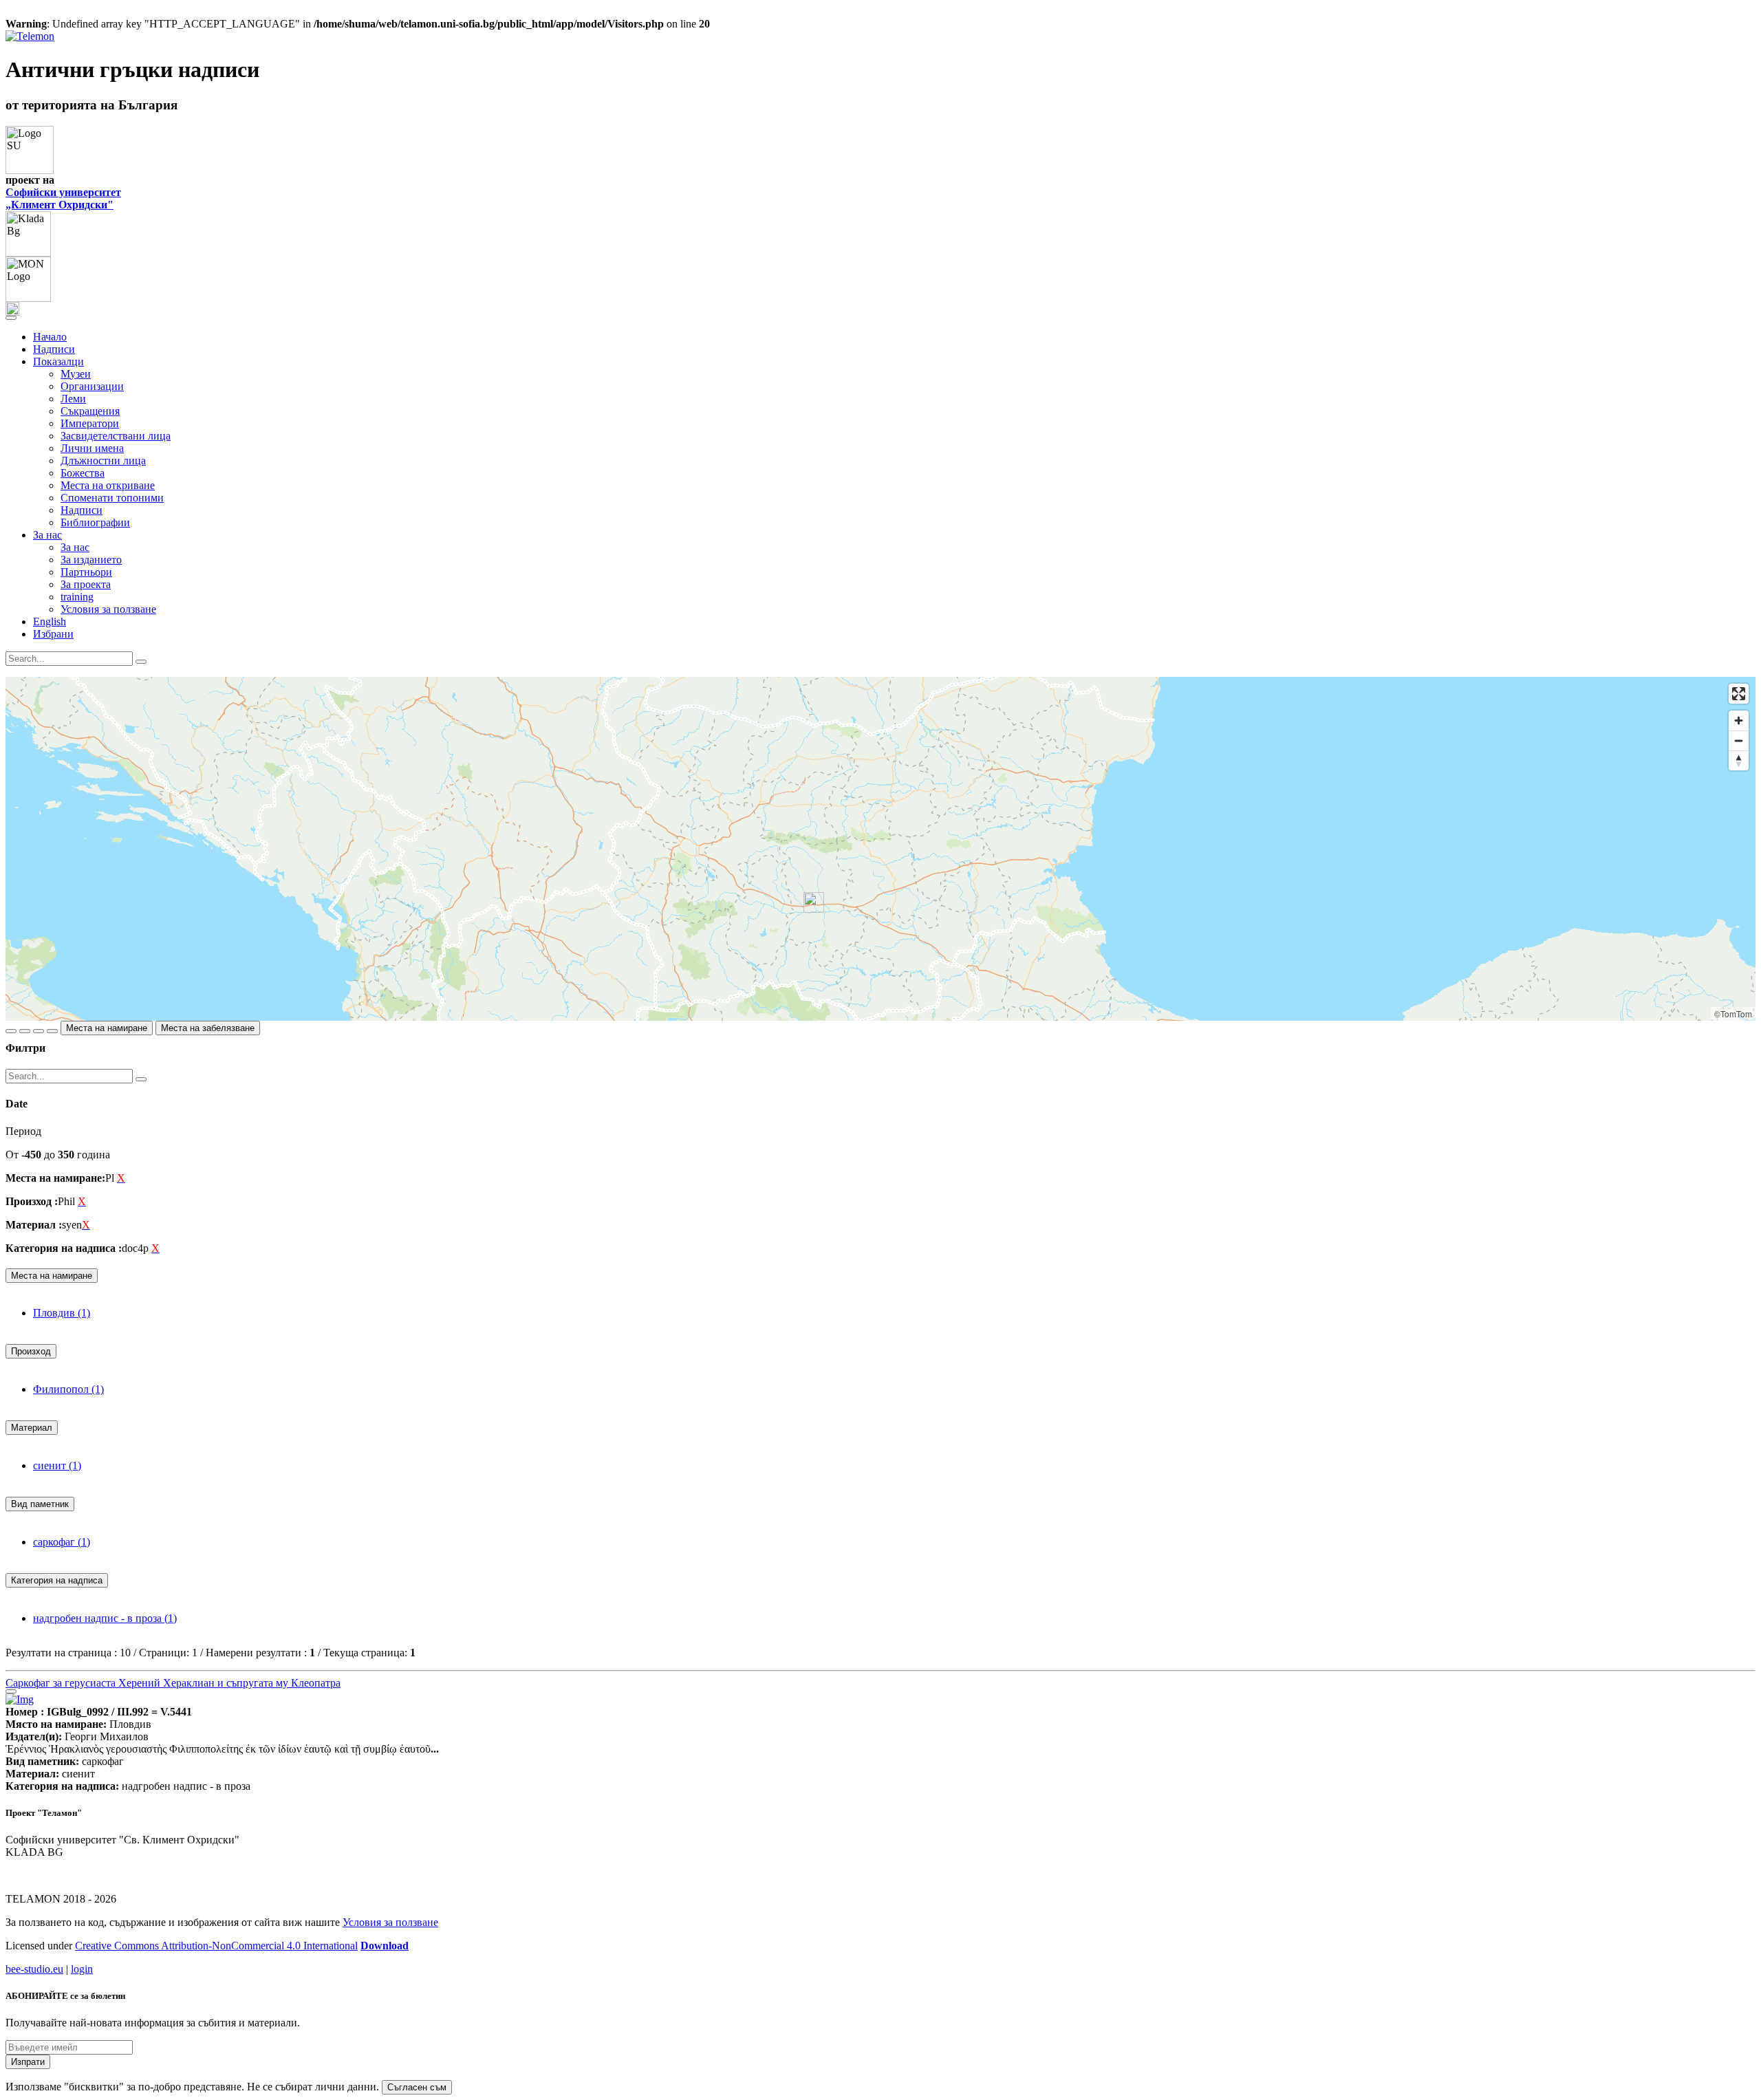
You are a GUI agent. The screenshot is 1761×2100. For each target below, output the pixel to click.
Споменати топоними (112, 498)
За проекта (86, 584)
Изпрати (28, 2062)
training (77, 597)
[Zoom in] (1739, 721)
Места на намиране (107, 1028)
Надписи (54, 349)
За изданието (91, 560)
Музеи (76, 374)
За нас (75, 547)
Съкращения (90, 411)
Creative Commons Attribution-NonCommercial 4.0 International (216, 1946)
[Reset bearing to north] (1739, 760)
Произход (31, 1351)
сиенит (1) (57, 1465)
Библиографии (95, 522)
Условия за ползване (108, 609)
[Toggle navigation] (11, 318)
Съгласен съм (417, 2087)
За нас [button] (47, 535)
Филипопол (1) (68, 1389)
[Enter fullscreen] (1739, 694)
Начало (50, 337)
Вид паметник (40, 1504)
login (82, 1969)
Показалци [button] (58, 361)
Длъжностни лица (103, 461)
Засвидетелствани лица (116, 436)
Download (385, 1946)
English (50, 621)
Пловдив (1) (62, 1313)
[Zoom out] (1739, 740)
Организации (92, 386)
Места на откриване (108, 485)
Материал (32, 1428)
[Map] (880, 849)
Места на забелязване (208, 1028)
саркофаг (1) (62, 1542)
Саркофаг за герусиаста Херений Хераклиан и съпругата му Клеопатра (173, 1683)
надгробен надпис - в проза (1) (105, 1618)
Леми (73, 399)
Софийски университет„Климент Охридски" (63, 198)
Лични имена (92, 448)
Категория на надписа (57, 1580)
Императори (90, 423)
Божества (83, 473)
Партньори (86, 572)
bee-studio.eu (34, 1969)
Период (23, 1131)
